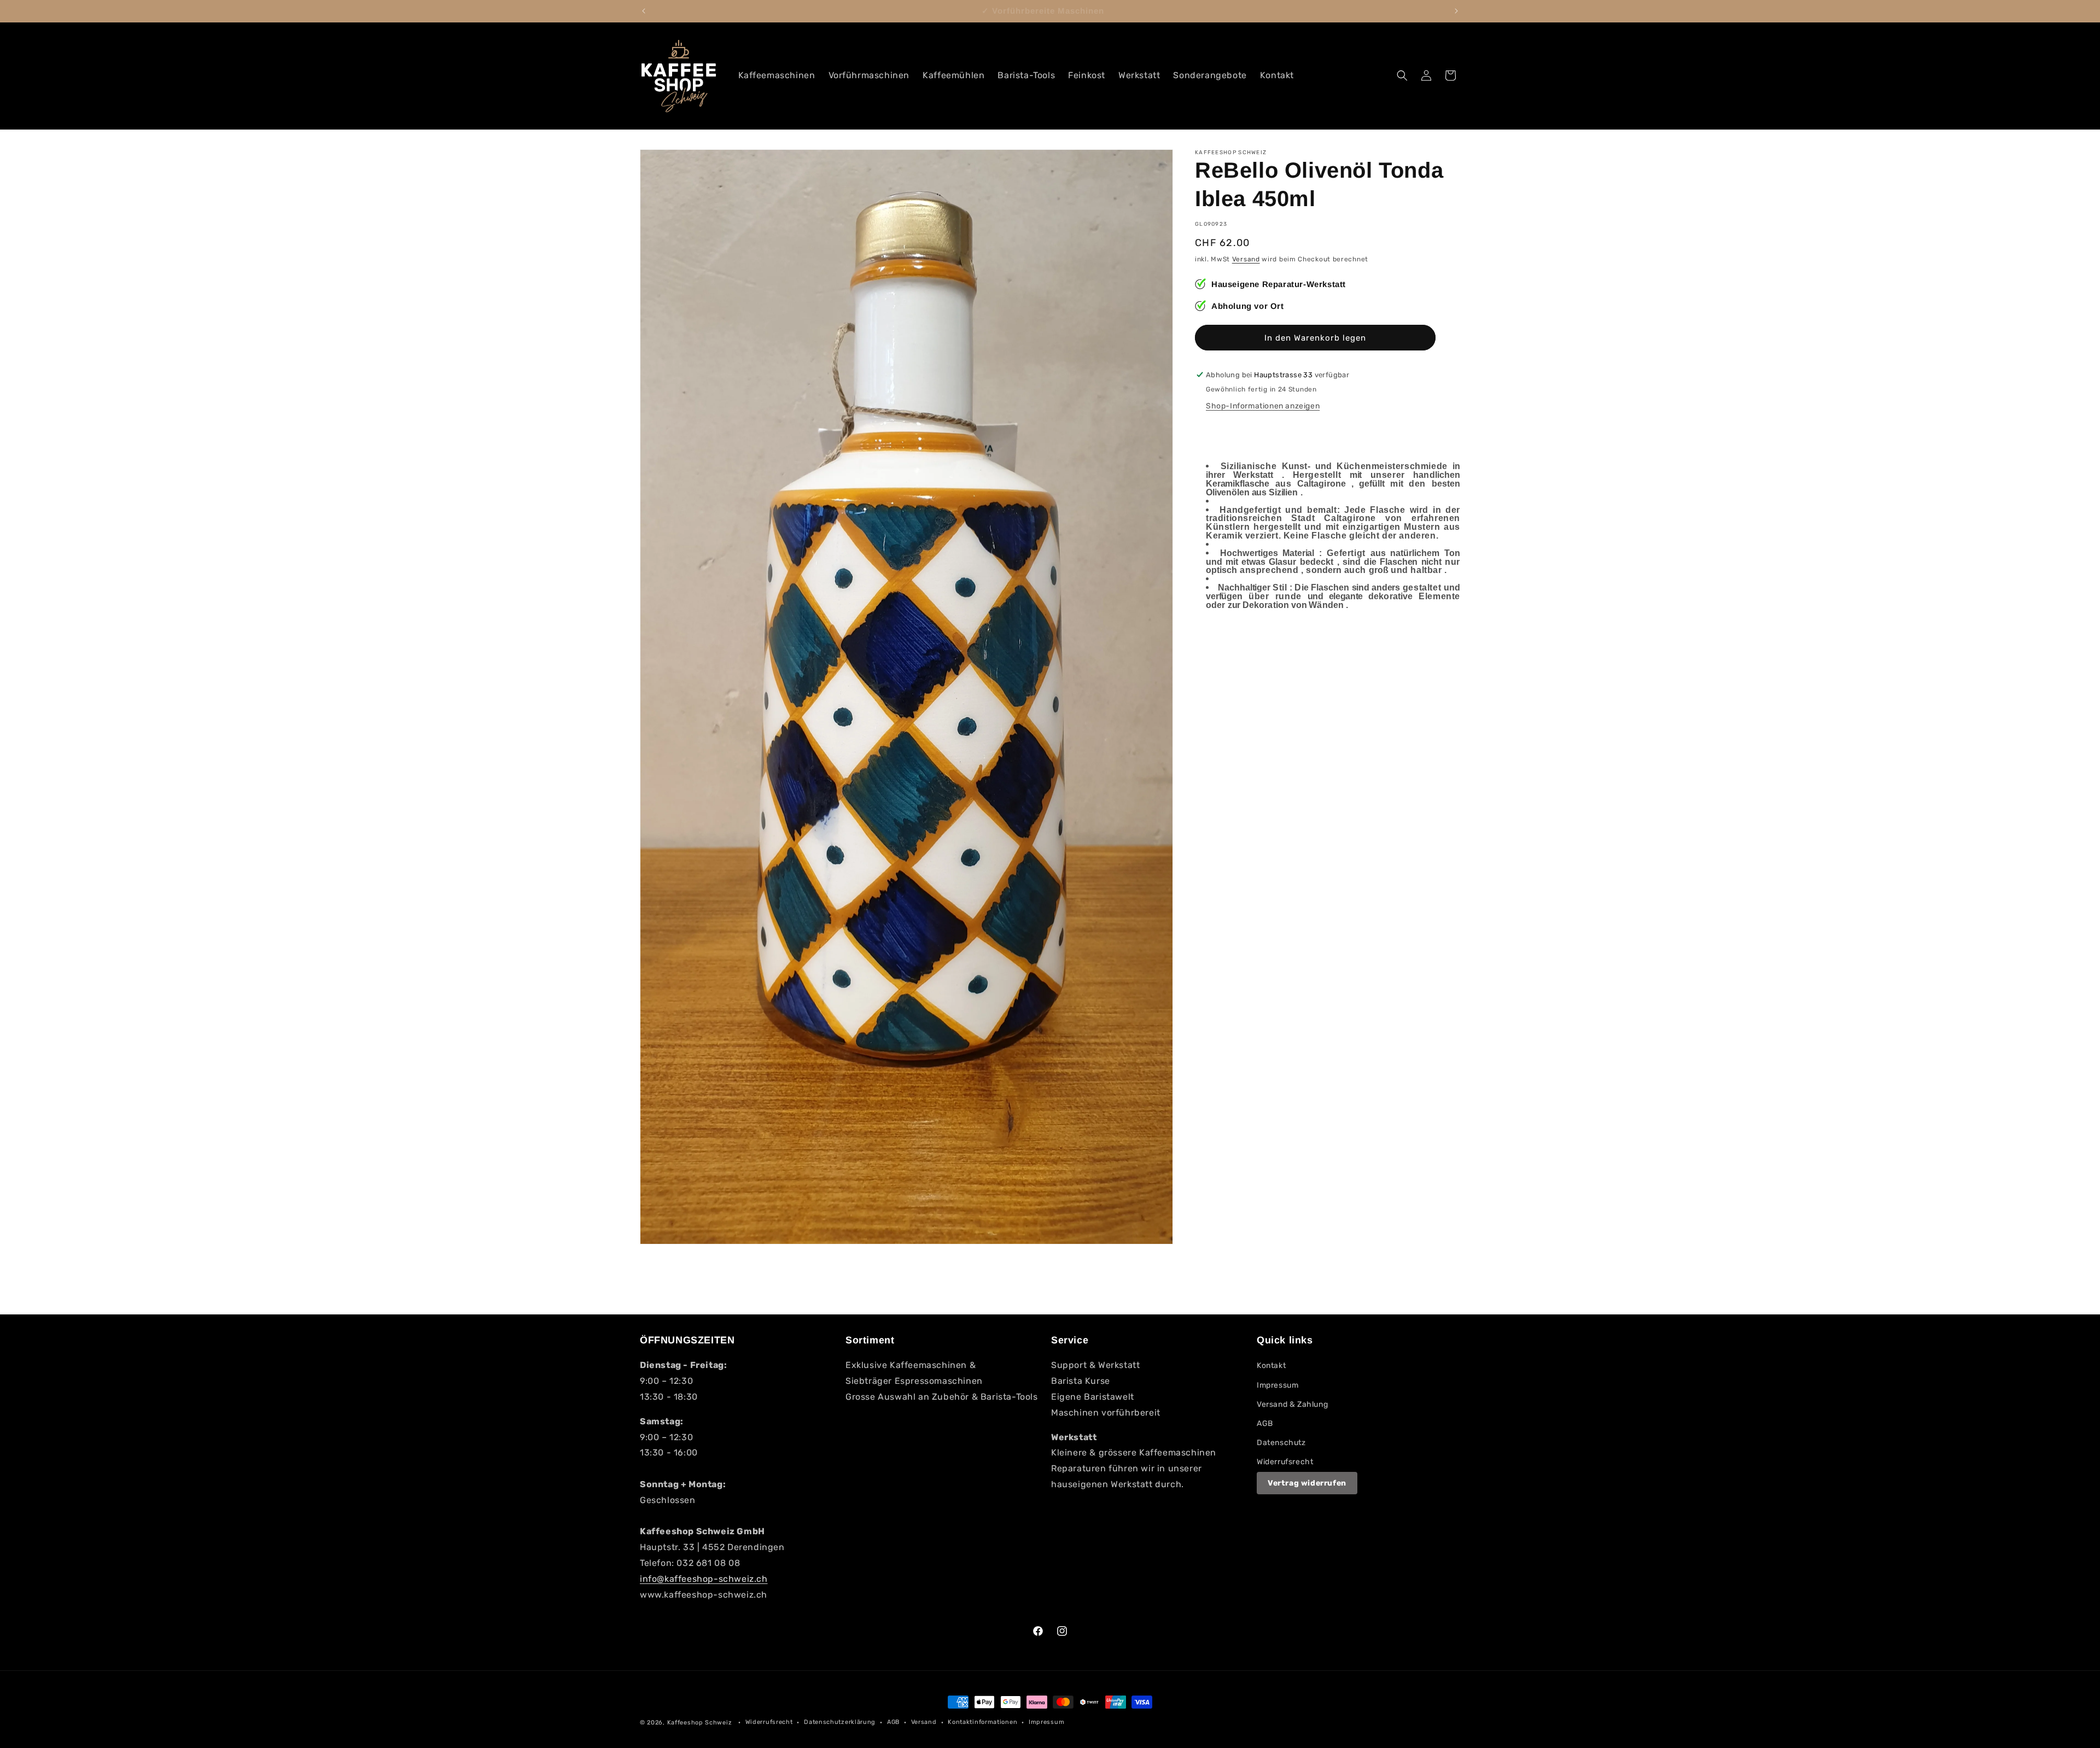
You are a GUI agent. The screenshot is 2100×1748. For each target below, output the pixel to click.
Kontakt (1271, 1366)
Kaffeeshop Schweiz (700, 1723)
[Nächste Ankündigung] (1456, 11)
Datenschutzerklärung (840, 1722)
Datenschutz (1281, 1443)
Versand (1246, 259)
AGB (1265, 1423)
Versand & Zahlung (1292, 1404)
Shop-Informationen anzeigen (1263, 406)
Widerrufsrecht (1285, 1462)
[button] (1402, 75)
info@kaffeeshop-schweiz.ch (704, 1579)
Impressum (1277, 1385)
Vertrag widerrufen (1307, 1483)
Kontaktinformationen (982, 1722)
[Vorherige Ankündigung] (644, 11)
